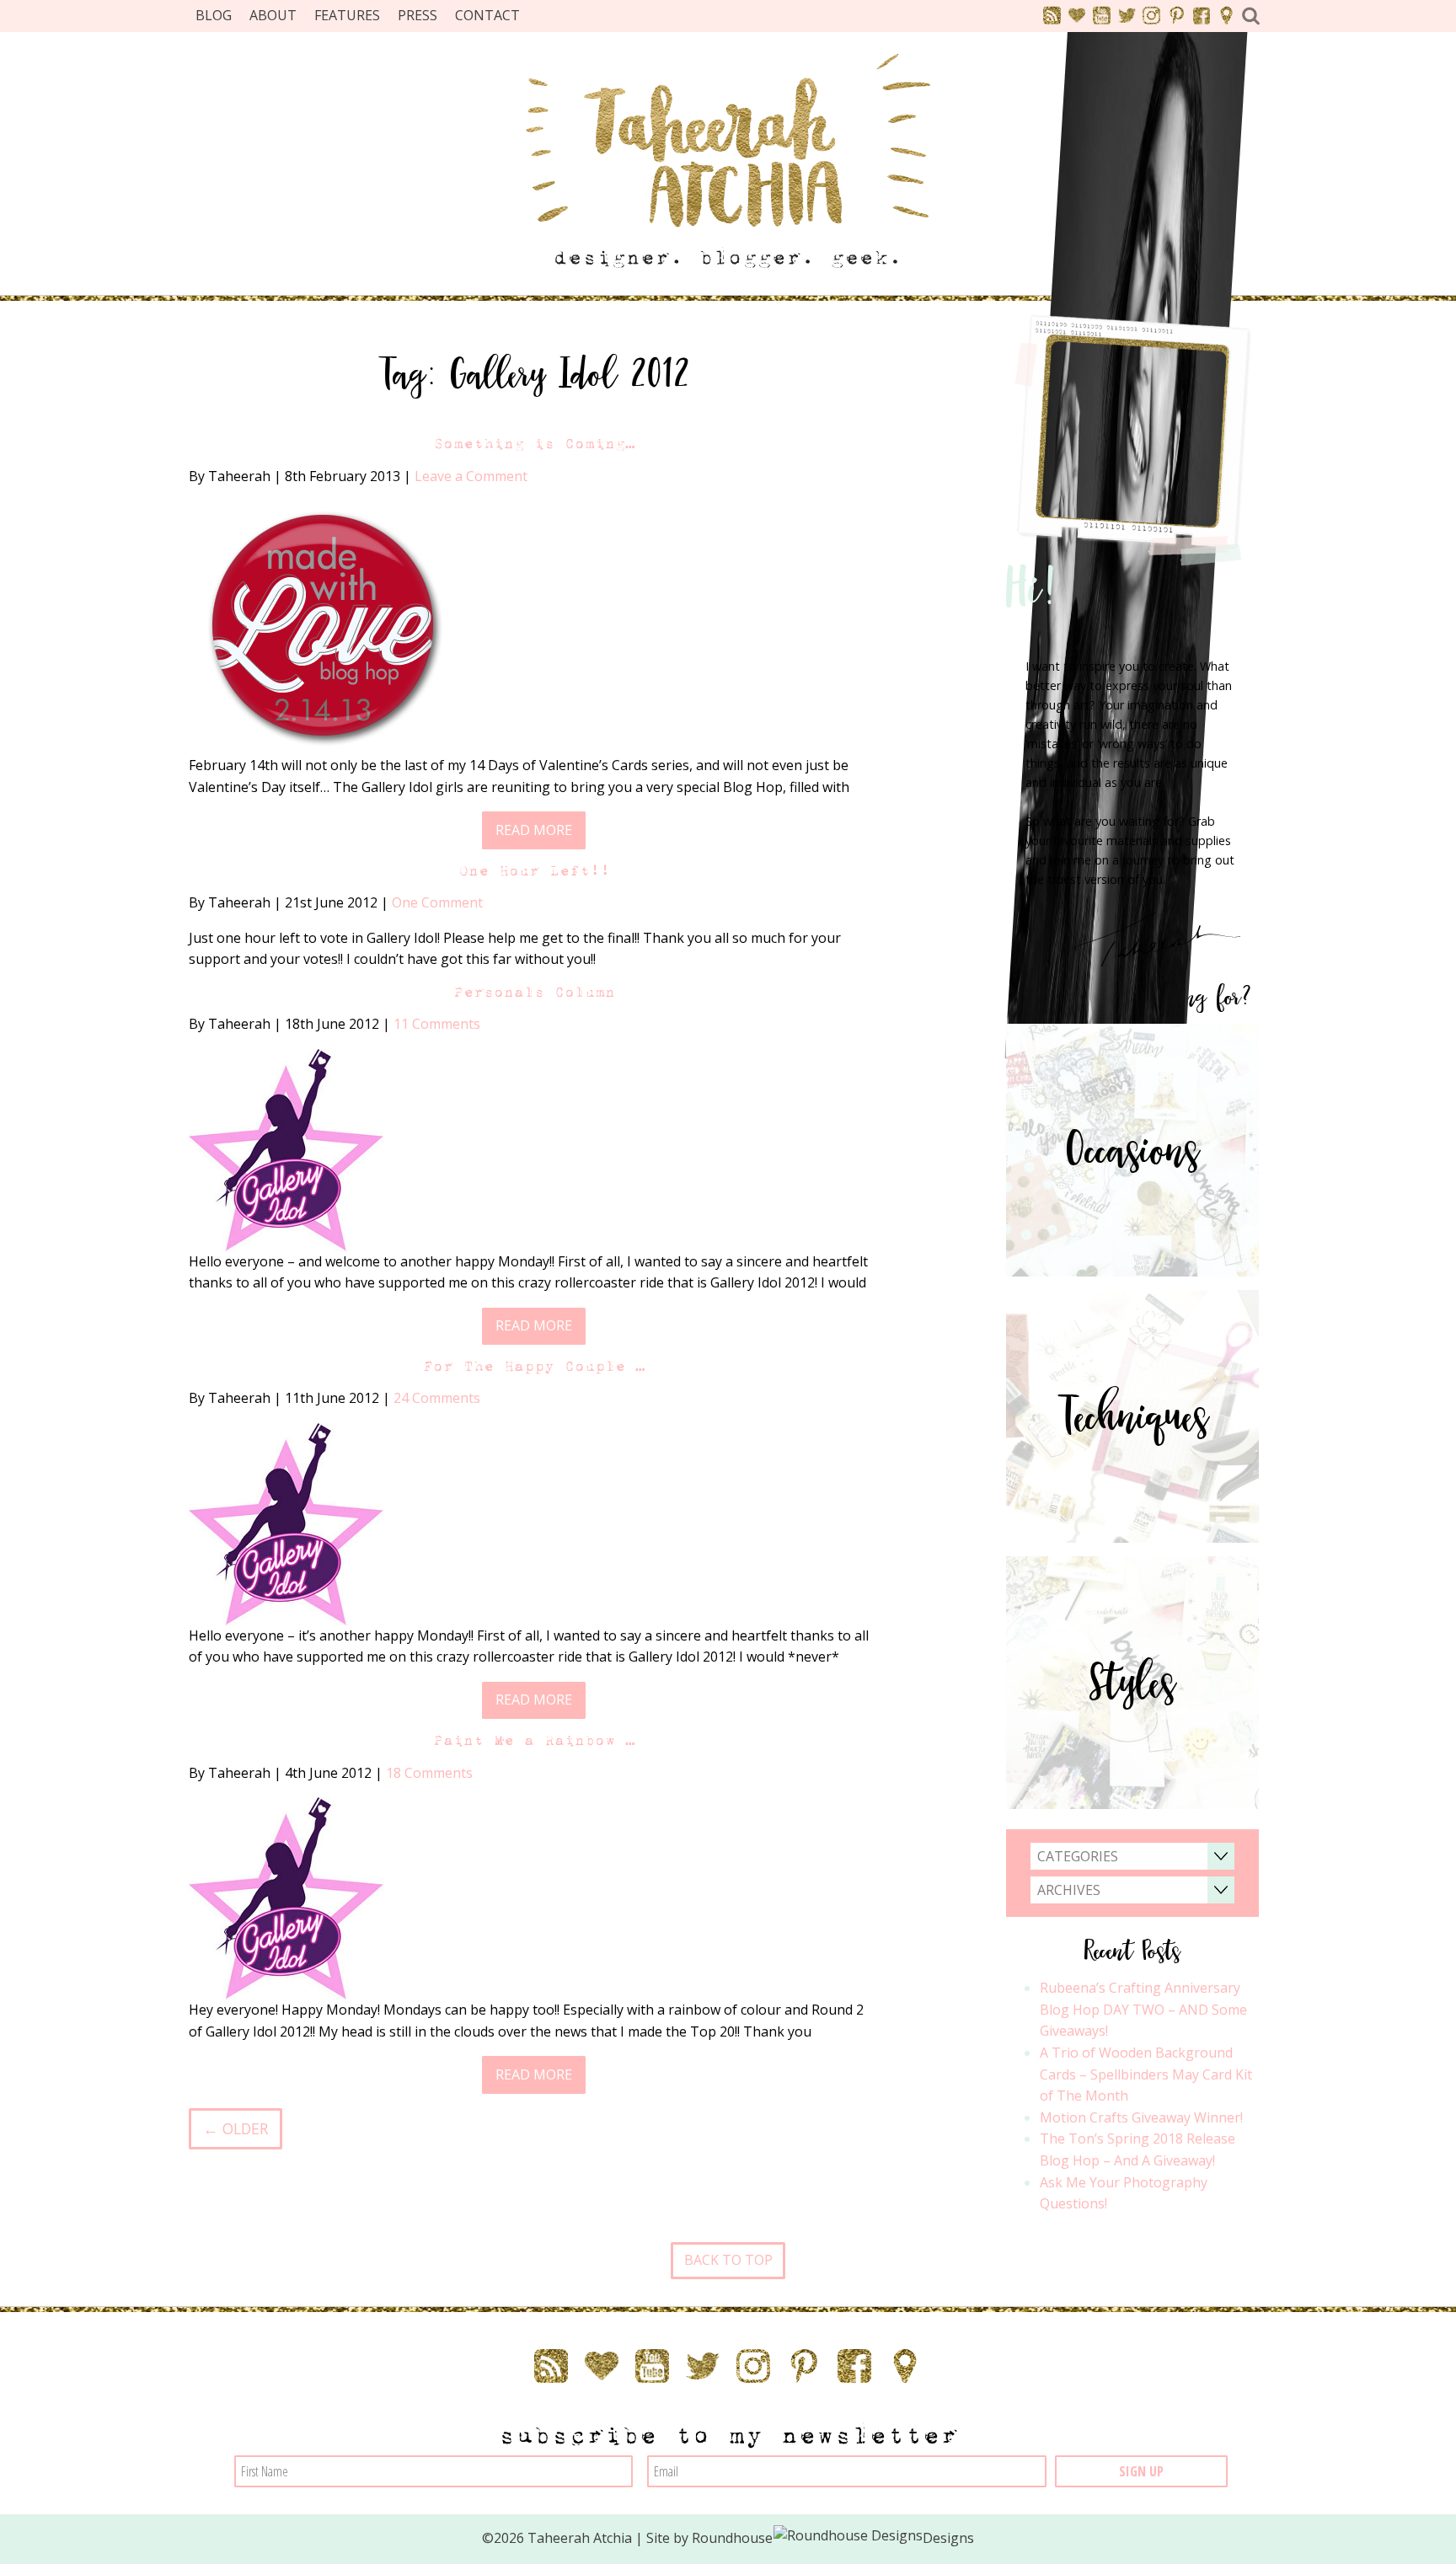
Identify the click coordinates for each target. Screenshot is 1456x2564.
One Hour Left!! (534, 871)
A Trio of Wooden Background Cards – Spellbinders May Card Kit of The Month (1146, 2074)
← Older (236, 2128)
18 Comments (429, 1773)
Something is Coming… (534, 444)
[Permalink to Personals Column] (286, 1148)
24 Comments (437, 1398)
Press (418, 15)
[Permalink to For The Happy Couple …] (286, 1523)
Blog (214, 15)
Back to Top (728, 2260)
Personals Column (534, 992)
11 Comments (437, 1024)
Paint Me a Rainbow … (534, 1740)
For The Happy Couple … (534, 1366)
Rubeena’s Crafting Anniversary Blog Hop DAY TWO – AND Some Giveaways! (1143, 2009)
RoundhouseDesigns (833, 2538)
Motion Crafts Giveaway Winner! (1141, 2117)
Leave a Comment (471, 476)
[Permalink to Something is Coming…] (321, 626)
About (273, 15)
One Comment (437, 902)
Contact (487, 15)
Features (347, 15)
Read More (534, 830)
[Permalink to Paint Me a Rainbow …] (286, 1898)
